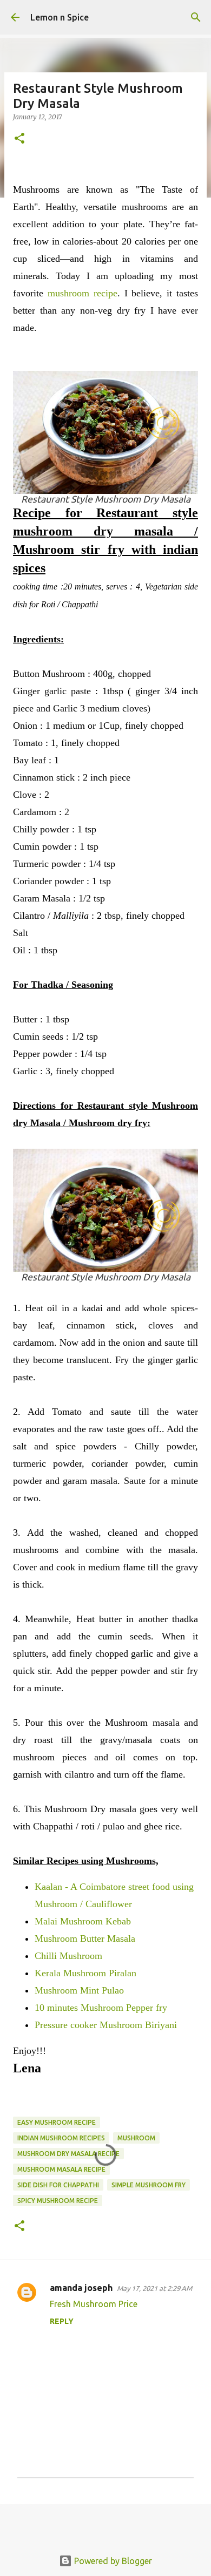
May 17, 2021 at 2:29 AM (154, 2288)
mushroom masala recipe (61, 2169)
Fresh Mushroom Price (94, 2304)
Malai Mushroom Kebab (83, 1921)
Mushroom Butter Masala (85, 1938)
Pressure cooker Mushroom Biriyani (106, 2025)
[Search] (196, 17)
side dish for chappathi (58, 2185)
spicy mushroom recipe (58, 2201)
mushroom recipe (83, 293)
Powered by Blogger (112, 2561)
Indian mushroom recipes (61, 2138)
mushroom (136, 2138)
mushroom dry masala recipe (68, 2154)
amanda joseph (81, 2288)
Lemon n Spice (60, 17)
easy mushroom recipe (57, 2122)
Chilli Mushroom (68, 1956)
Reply (62, 2321)
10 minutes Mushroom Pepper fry (101, 2008)
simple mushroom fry (149, 2185)
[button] (19, 139)
